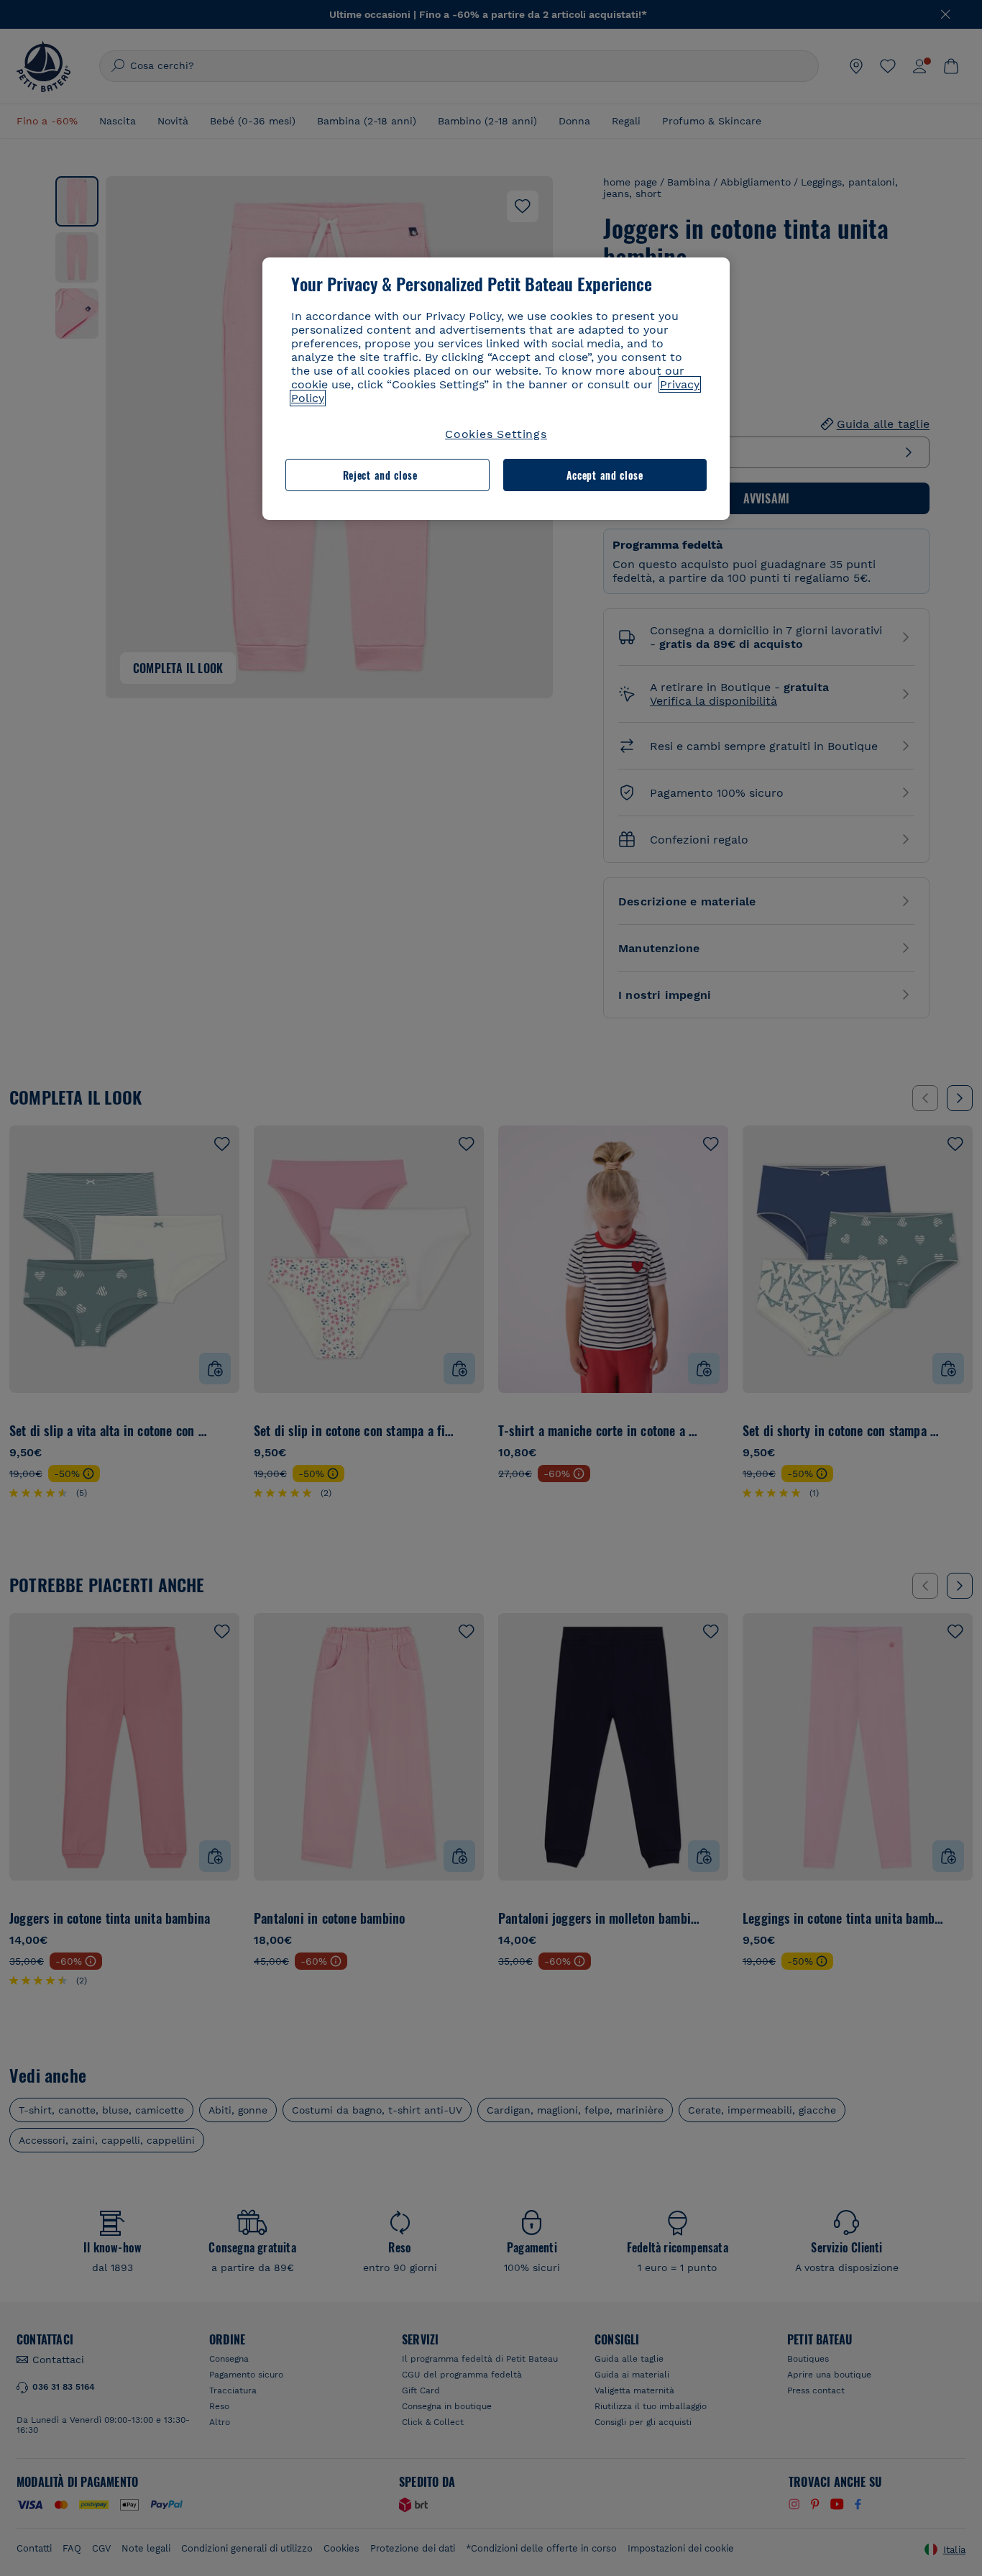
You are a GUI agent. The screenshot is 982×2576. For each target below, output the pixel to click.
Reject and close (380, 475)
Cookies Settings (496, 434)
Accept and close (605, 475)
